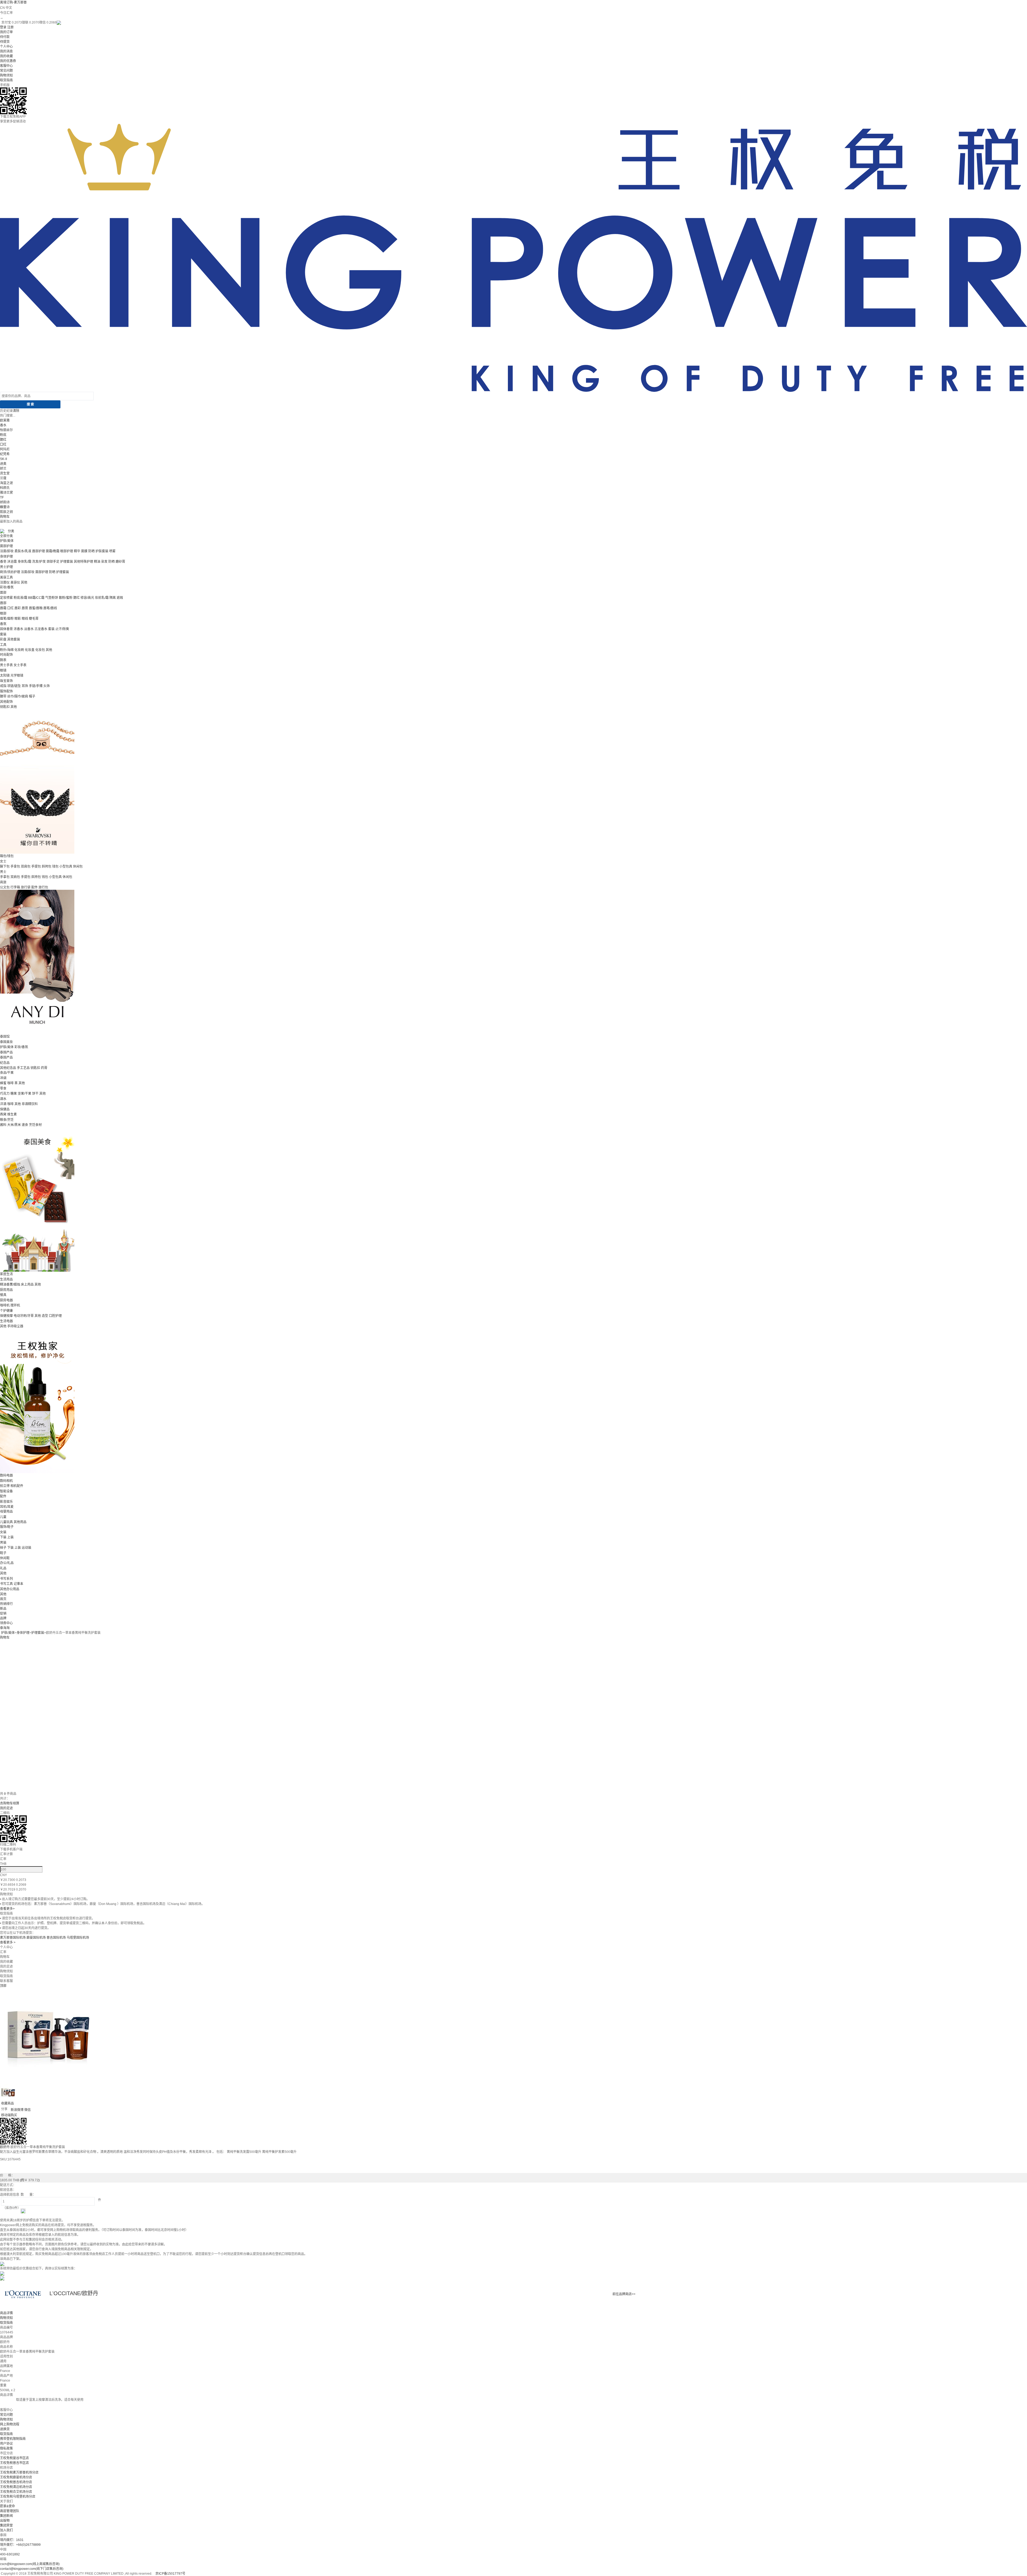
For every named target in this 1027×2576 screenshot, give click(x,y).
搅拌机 (15, 1305)
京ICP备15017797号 (170, 2574)
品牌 (3, 1618)
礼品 (3, 1568)
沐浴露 (12, 562)
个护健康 (6, 1311)
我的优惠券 (8, 61)
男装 (3, 1543)
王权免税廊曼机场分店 (16, 2477)
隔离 (113, 598)
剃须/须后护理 (10, 572)
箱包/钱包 (7, 856)
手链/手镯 (36, 686)
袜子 (3, 1548)
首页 (3, 1599)
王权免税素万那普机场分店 (19, 2472)
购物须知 (6, 75)
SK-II (3, 459)
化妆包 (40, 650)
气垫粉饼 (52, 598)
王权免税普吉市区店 (14, 2463)
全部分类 (6, 536)
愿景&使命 (7, 2506)
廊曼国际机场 (36, 1938)
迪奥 (3, 464)
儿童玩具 (6, 1522)
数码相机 (6, 1481)
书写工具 (6, 1584)
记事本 (18, 1584)
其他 (24, 582)
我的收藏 (6, 56)
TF (2, 497)
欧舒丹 (5, 2147)
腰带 (3, 696)
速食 (25, 1125)
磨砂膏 (120, 562)
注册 (10, 27)
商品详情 (6, 2313)
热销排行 (6, 1604)
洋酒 (3, 1104)
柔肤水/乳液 (23, 551)
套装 (51, 629)
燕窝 (3, 1114)
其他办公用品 (10, 1589)
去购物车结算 (10, 1803)
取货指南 (6, 80)
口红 (3, 444)
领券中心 (6, 1623)
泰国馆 (5, 1037)
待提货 (5, 42)
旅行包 (43, 887)
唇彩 (18, 608)
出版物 (5, 2521)
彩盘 (3, 639)
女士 (3, 861)
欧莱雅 (5, 420)
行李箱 (15, 887)
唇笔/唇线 (50, 608)
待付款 (5, 37)
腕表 (3, 660)
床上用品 (27, 1285)
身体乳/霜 (24, 562)
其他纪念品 (8, 1068)
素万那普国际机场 (13, 1938)
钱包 (55, 867)
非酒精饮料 (30, 1104)
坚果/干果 (24, 1094)
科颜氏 (5, 488)
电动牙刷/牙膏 (24, 1316)
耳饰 (25, 686)
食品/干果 (7, 1073)
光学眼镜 (17, 676)
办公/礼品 (7, 1563)
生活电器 (6, 1321)
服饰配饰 (6, 691)
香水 (3, 425)
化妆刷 (19, 650)
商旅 (3, 882)
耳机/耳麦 (7, 1507)
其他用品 (20, 1522)
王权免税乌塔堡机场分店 (18, 2497)
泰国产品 (6, 1052)
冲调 (3, 1078)
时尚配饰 (6, 655)
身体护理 (6, 557)
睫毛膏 (34, 619)
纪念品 (5, 1063)
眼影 (18, 619)
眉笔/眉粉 (7, 619)
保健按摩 (6, 1316)
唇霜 (3, 608)
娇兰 (3, 469)
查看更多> (7, 1909)
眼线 (25, 619)
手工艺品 (23, 1068)
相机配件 (17, 1486)
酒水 (3, 1099)
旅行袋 (26, 887)
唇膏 (25, 608)
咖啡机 (5, 1305)
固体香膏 (6, 629)
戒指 (3, 686)
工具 (3, 645)
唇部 (3, 603)
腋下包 (5, 867)
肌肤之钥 (6, 512)
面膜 (84, 551)
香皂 (3, 562)
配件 (35, 887)
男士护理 (6, 567)
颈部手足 (53, 562)
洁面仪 (5, 582)
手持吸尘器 (15, 1326)
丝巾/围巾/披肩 (18, 696)
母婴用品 (6, 1512)
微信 (28, 2110)
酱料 (3, 1125)
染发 (104, 562)
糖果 (14, 1094)
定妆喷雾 (6, 598)
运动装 (26, 1548)
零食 (3, 1088)
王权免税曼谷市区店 (14, 2458)
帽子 (32, 696)
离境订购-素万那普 (13, 2)
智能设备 (6, 1491)
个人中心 (6, 47)
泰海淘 (5, 1628)
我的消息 (6, 51)
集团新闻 (6, 2516)
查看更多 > (8, 1942)
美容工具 (6, 577)
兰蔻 (3, 478)
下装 (3, 1537)
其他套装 (14, 639)
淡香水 (29, 629)
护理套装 (67, 562)
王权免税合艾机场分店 (16, 2492)
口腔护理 (55, 1316)
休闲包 (78, 867)
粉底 (3, 435)
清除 (16, 411)
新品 (3, 1609)
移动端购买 (9, 2115)
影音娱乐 (6, 1502)
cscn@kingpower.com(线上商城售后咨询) (30, 2564)
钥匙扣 (5, 707)
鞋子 (3, 1553)
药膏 (44, 1068)
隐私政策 (6, 2448)
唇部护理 (39, 551)
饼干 (35, 1094)
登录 (3, 27)
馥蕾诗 (5, 507)
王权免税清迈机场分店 (16, 2487)
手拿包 (15, 867)
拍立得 (5, 1486)
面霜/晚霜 (53, 551)
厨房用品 (6, 1290)
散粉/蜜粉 (66, 598)
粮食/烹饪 (7, 1120)
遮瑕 (120, 598)
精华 (77, 551)
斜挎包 (47, 867)
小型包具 (66, 867)
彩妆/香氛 (7, 587)
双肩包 (26, 867)
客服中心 (6, 66)
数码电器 (6, 1475)
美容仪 (15, 582)
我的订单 (6, 32)
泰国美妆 (6, 1042)
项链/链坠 (14, 686)
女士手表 (20, 665)
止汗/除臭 (62, 629)
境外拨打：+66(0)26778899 (20, 2545)
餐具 (3, 1295)
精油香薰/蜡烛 (10, 1285)
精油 (97, 562)
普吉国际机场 (57, 1938)
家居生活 (6, 1274)
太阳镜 (5, 676)
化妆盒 (30, 650)
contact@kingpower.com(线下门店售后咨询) (32, 2569)
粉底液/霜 (20, 598)
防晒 (91, 551)
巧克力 (5, 1094)
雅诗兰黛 (6, 493)
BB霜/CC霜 (36, 598)
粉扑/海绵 (7, 650)
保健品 (5, 1109)
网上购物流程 (10, 2424)
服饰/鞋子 (7, 1527)
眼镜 (3, 670)
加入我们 (6, 2530)
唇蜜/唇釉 (36, 608)
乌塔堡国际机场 (78, 1938)
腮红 (3, 440)
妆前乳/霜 (102, 598)
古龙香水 (41, 629)
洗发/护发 (39, 562)
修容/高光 (87, 598)
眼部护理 (67, 551)
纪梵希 (5, 454)
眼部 (3, 614)
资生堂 (5, 473)
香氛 (3, 624)
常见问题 (6, 71)
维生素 (12, 1114)
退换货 (5, 2429)
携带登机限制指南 (13, 2439)
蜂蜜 (3, 1083)
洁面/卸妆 (7, 551)
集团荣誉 (6, 2525)
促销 (3, 1613)
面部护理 (6, 546)
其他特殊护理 (83, 562)
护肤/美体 (7, 541)
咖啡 (10, 1083)
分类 (11, 531)
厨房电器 (6, 1300)
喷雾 (112, 551)
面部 (3, 593)
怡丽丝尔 (6, 430)
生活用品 (6, 1279)
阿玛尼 (5, 449)
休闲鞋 (5, 1558)
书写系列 (6, 1579)
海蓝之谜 (6, 483)
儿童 (3, 1517)
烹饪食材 (35, 1125)
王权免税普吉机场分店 (16, 2482)
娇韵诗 (5, 502)
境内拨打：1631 (12, 2540)
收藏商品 (7, 2103)
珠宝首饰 (6, 681)
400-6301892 (10, 2554)
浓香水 (18, 629)
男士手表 (6, 665)
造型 (45, 1316)
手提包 (36, 867)
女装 (3, 1532)
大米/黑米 (14, 1125)
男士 (3, 872)
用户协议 (6, 2444)
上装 (10, 1537)
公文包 (5, 887)
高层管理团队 (10, 2511)
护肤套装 (102, 551)
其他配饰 (6, 702)
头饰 (47, 686)
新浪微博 (17, 2110)
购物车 (5, 517)
